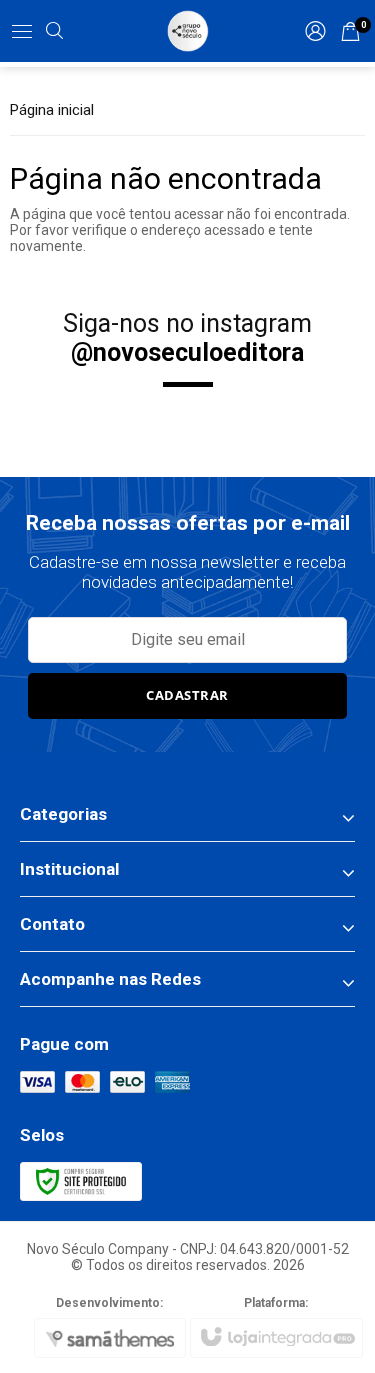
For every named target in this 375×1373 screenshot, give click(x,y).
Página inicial (52, 110)
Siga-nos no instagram (187, 338)
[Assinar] (188, 696)
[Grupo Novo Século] (188, 31)
